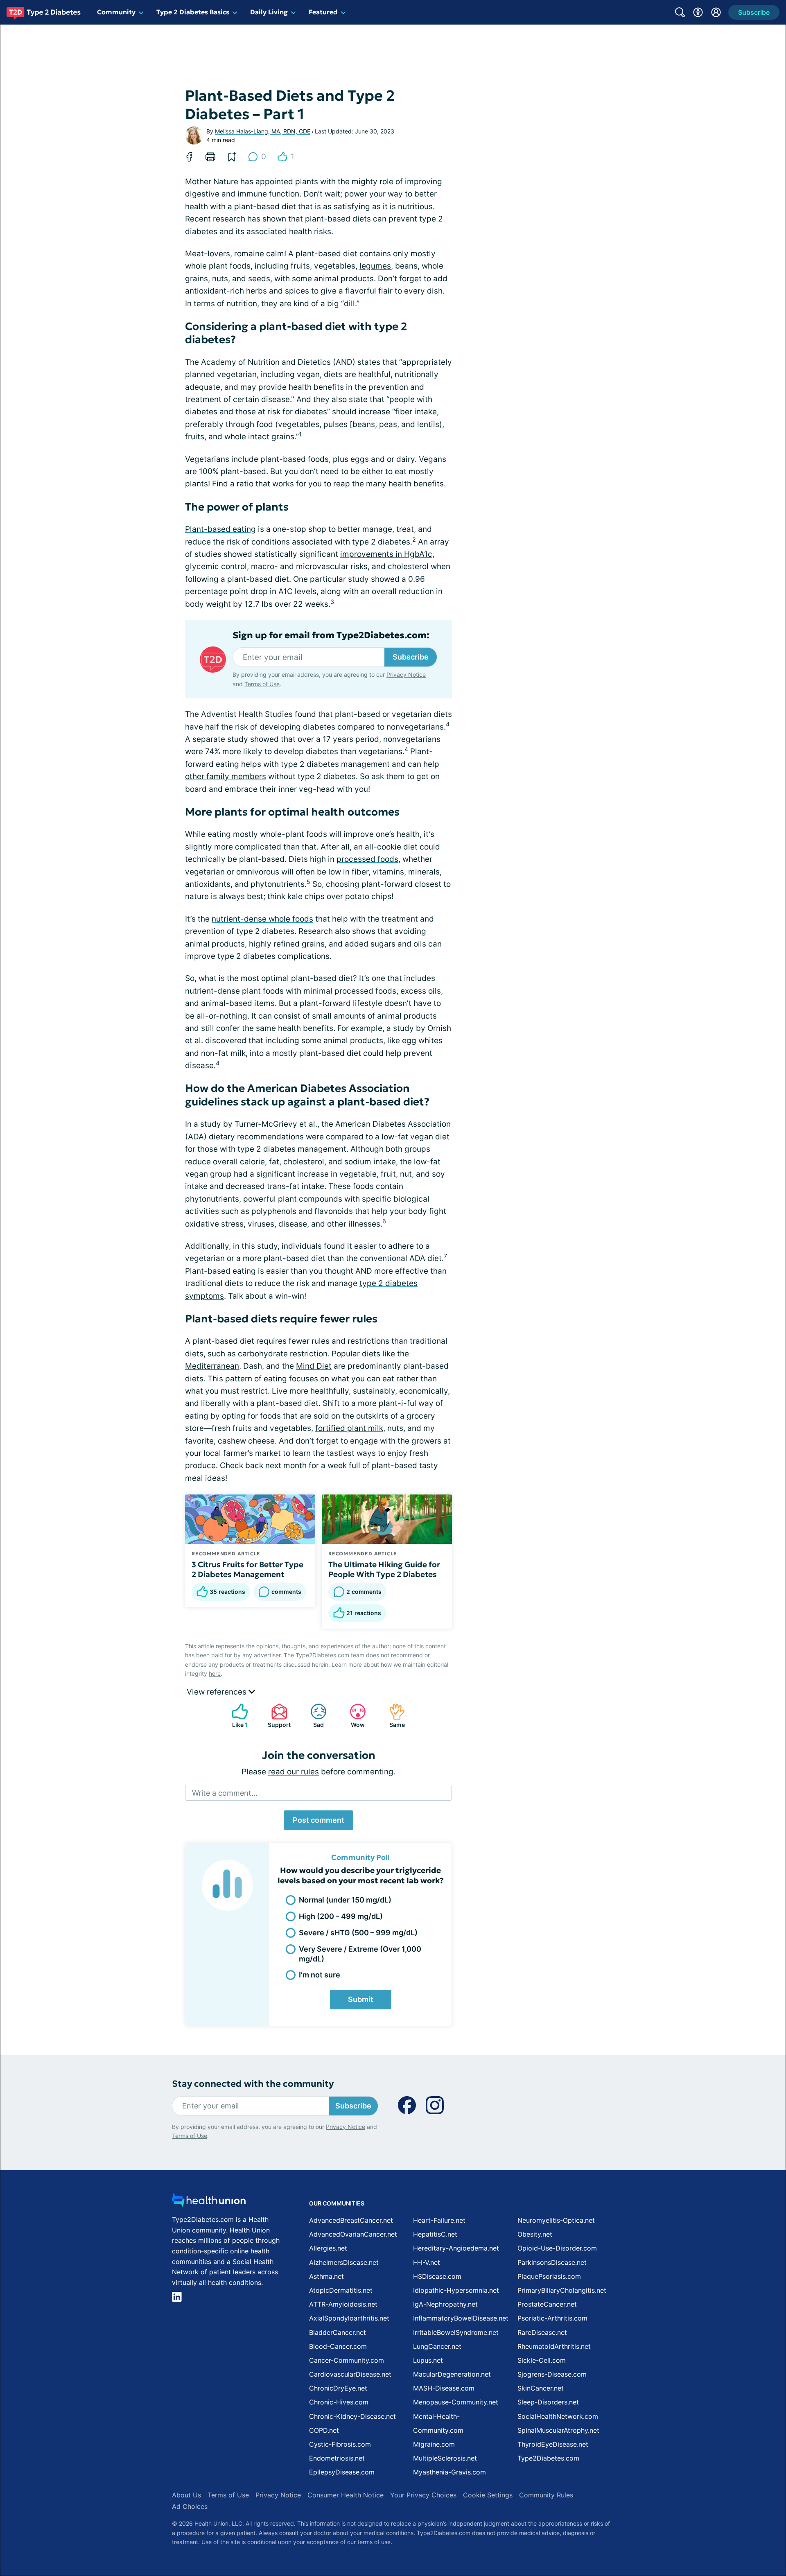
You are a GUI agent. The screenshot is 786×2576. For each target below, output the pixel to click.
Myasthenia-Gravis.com (449, 2472)
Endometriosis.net (337, 2458)
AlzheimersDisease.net (344, 2262)
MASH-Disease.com (444, 2388)
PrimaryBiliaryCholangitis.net (562, 2290)
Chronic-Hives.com (339, 2402)
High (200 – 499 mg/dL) (341, 1916)
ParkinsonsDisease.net (552, 2262)
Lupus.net (428, 2360)
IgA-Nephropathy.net (445, 2304)
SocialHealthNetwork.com (558, 2416)
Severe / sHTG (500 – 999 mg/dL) (358, 1933)
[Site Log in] (716, 12)
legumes (375, 266)
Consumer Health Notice (346, 2495)
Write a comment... (225, 1793)
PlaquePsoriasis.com (549, 2276)
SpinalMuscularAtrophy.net (558, 2430)
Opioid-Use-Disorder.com (557, 2248)
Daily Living (269, 12)
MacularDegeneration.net (452, 2374)
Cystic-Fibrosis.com (340, 2444)
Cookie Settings (488, 2495)
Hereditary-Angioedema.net (456, 2248)
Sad (313, 1716)
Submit (361, 1999)
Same (393, 1716)
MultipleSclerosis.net (445, 2458)
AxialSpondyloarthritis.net (349, 2318)
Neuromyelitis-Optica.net (556, 2220)
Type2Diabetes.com (548, 2458)
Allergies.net (328, 2248)
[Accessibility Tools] (698, 12)
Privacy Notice (406, 675)
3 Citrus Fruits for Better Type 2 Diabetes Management (247, 1569)
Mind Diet (314, 1366)
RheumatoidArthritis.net (554, 2346)
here (215, 1673)
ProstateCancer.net (547, 2304)
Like (236, 1716)
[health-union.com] (209, 2202)
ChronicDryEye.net (338, 2388)
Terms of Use (262, 684)
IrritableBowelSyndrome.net (456, 2332)
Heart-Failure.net (439, 2220)
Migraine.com (434, 2444)
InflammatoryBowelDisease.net (461, 2318)
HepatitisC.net (435, 2234)
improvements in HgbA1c (386, 554)
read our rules (294, 1772)
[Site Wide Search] (680, 12)
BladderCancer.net (338, 2332)
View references (218, 1692)
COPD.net (324, 2430)
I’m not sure (320, 1975)
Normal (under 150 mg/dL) (345, 1900)
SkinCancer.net (541, 2388)
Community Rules (546, 2495)
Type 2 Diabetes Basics (193, 12)
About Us (186, 2495)
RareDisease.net (542, 2332)
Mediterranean (212, 1366)
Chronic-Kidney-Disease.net (352, 2416)
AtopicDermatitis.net (341, 2290)
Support (277, 1716)
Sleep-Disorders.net (548, 2402)
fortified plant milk (349, 1428)
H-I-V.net (427, 2262)
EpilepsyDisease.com (342, 2472)
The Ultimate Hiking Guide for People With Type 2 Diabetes (384, 1569)
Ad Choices (190, 2506)
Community (116, 12)
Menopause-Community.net (456, 2402)
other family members (226, 776)
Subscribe (411, 657)
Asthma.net (326, 2276)
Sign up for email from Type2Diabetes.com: (331, 635)
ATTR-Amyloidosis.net (343, 2304)
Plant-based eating (220, 529)
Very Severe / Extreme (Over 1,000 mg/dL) (360, 1954)
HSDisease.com (437, 2276)
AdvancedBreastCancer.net (351, 2220)
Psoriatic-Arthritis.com (552, 2318)
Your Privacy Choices (423, 2495)
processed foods (367, 859)
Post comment (318, 1820)
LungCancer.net (437, 2346)
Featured (323, 12)
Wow (353, 1716)
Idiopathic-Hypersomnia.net (456, 2290)
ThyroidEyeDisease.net (553, 2444)
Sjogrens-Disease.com (552, 2374)
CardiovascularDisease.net (350, 2374)
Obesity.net (535, 2234)
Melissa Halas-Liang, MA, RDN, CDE (263, 131)
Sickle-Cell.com (542, 2360)
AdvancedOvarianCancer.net (353, 2234)
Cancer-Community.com (347, 2360)
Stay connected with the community (253, 2084)
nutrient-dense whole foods (262, 919)
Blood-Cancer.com (338, 2346)
